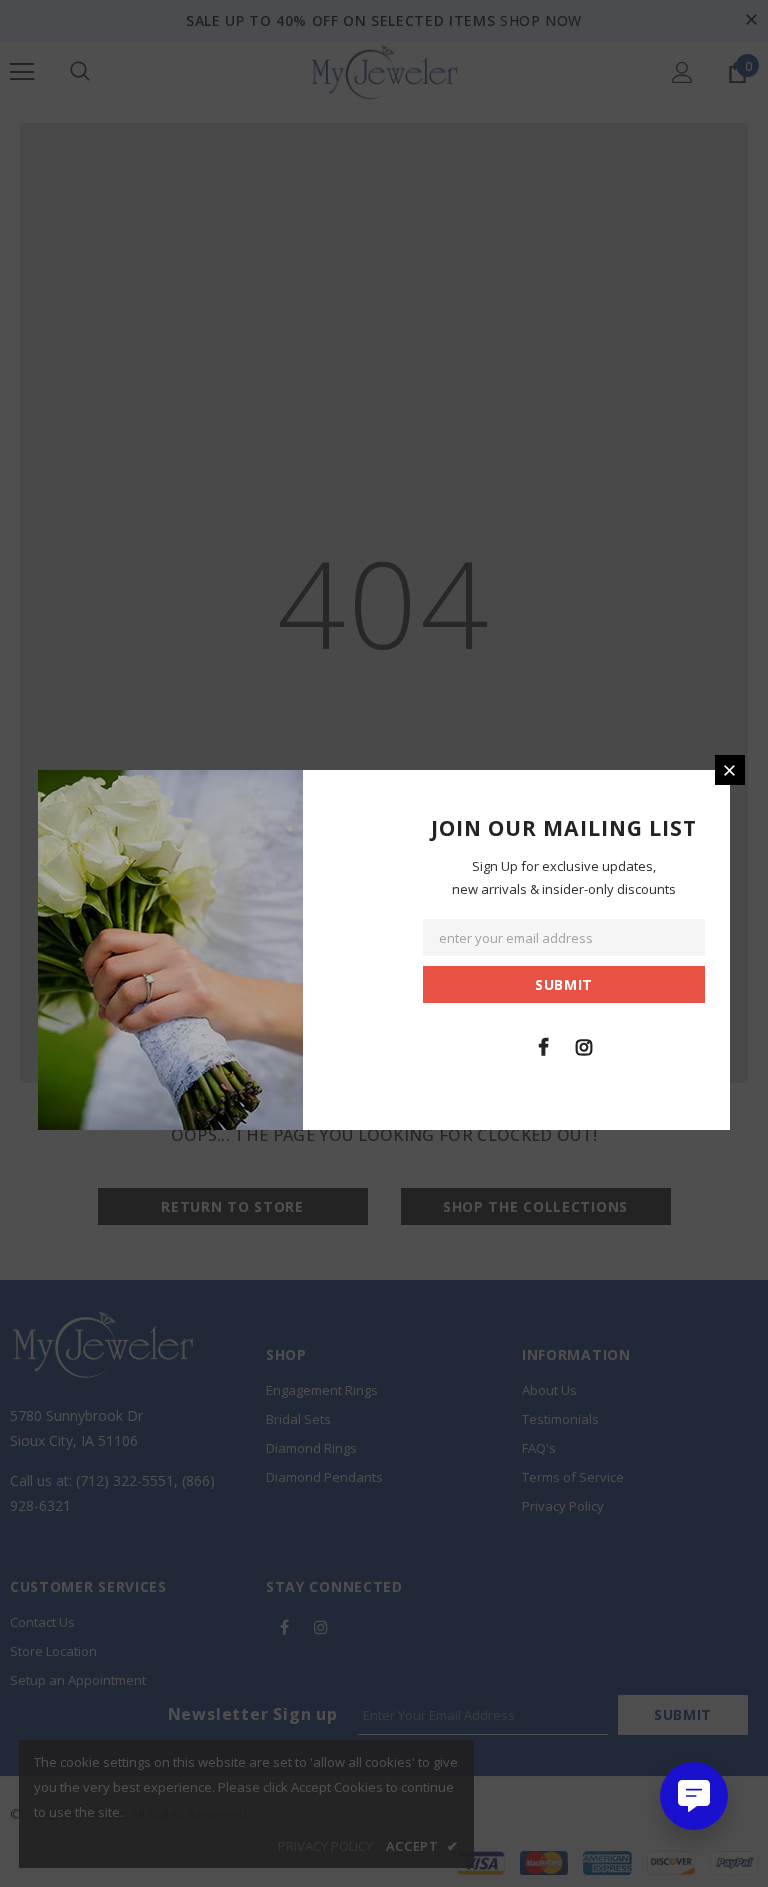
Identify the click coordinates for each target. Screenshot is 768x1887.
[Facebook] (543, 1046)
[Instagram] (584, 1046)
